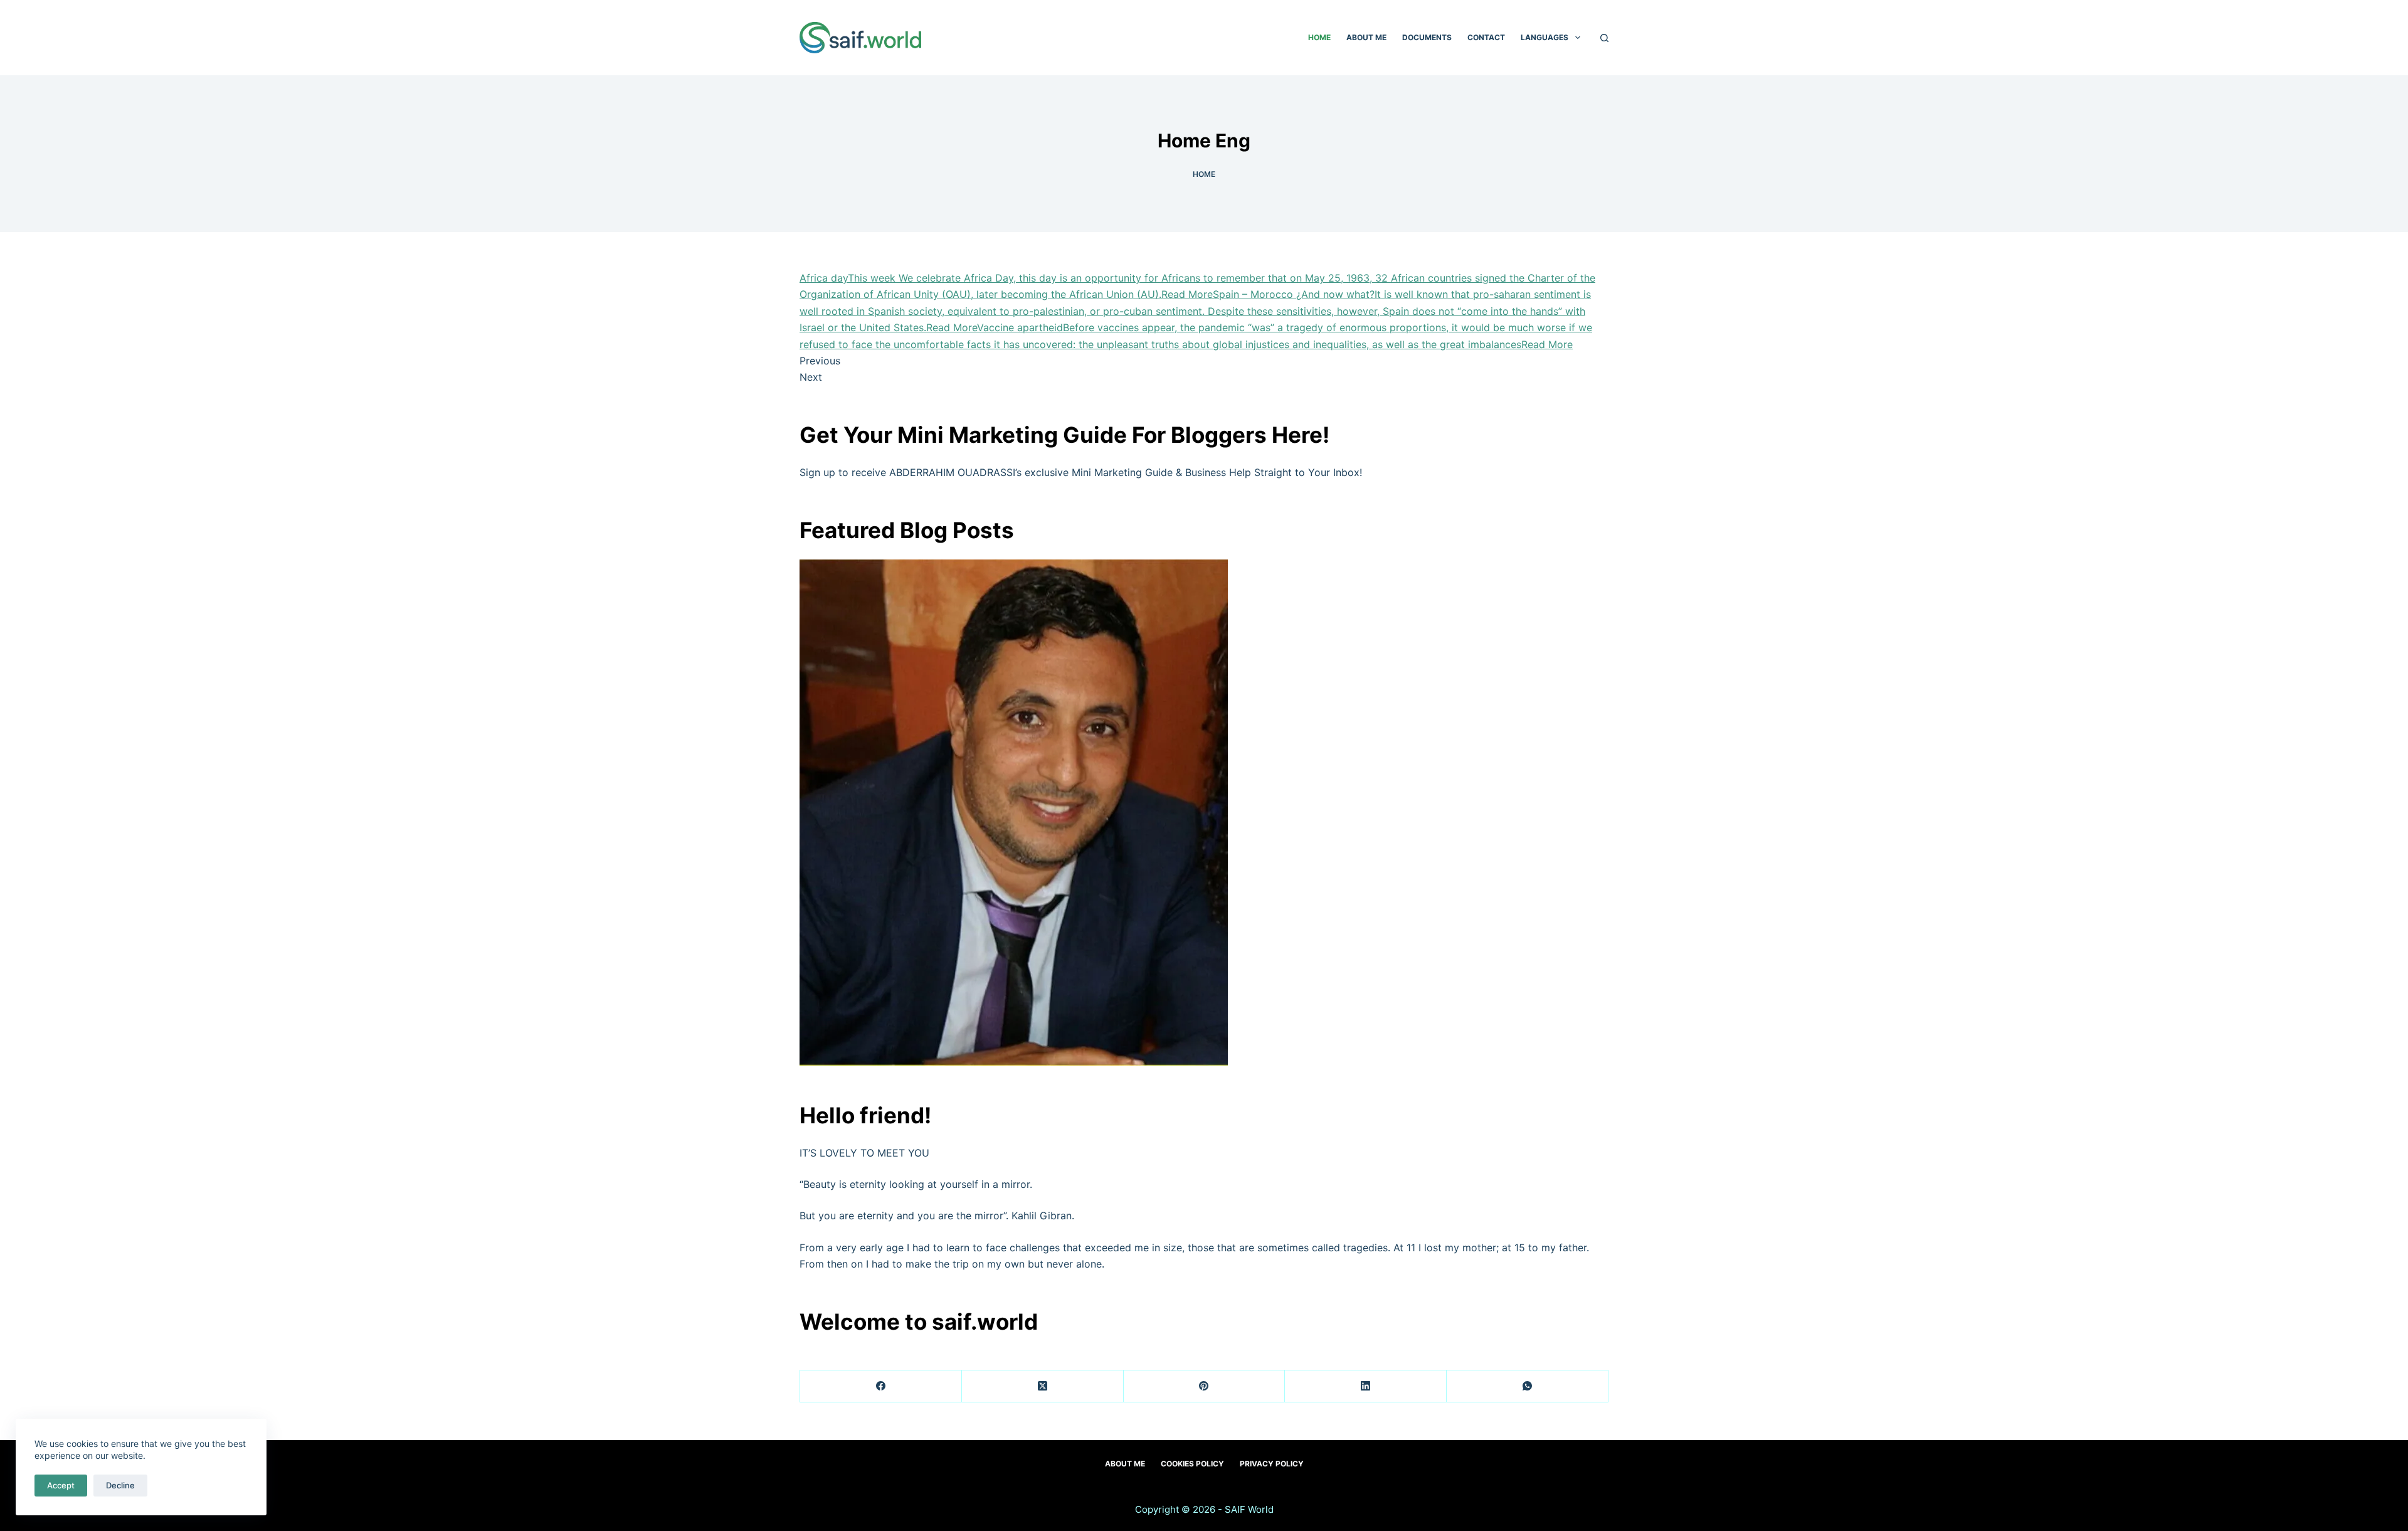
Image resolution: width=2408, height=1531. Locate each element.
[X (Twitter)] (1043, 1386)
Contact (1486, 37)
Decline (120, 1485)
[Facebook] (881, 1386)
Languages (1545, 37)
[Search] (1604, 38)
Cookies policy (1192, 1464)
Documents (1427, 37)
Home (1319, 37)
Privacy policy (1272, 1464)
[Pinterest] (1205, 1386)
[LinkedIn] (1366, 1386)
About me (1366, 37)
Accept (61, 1485)
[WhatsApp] (1528, 1386)
